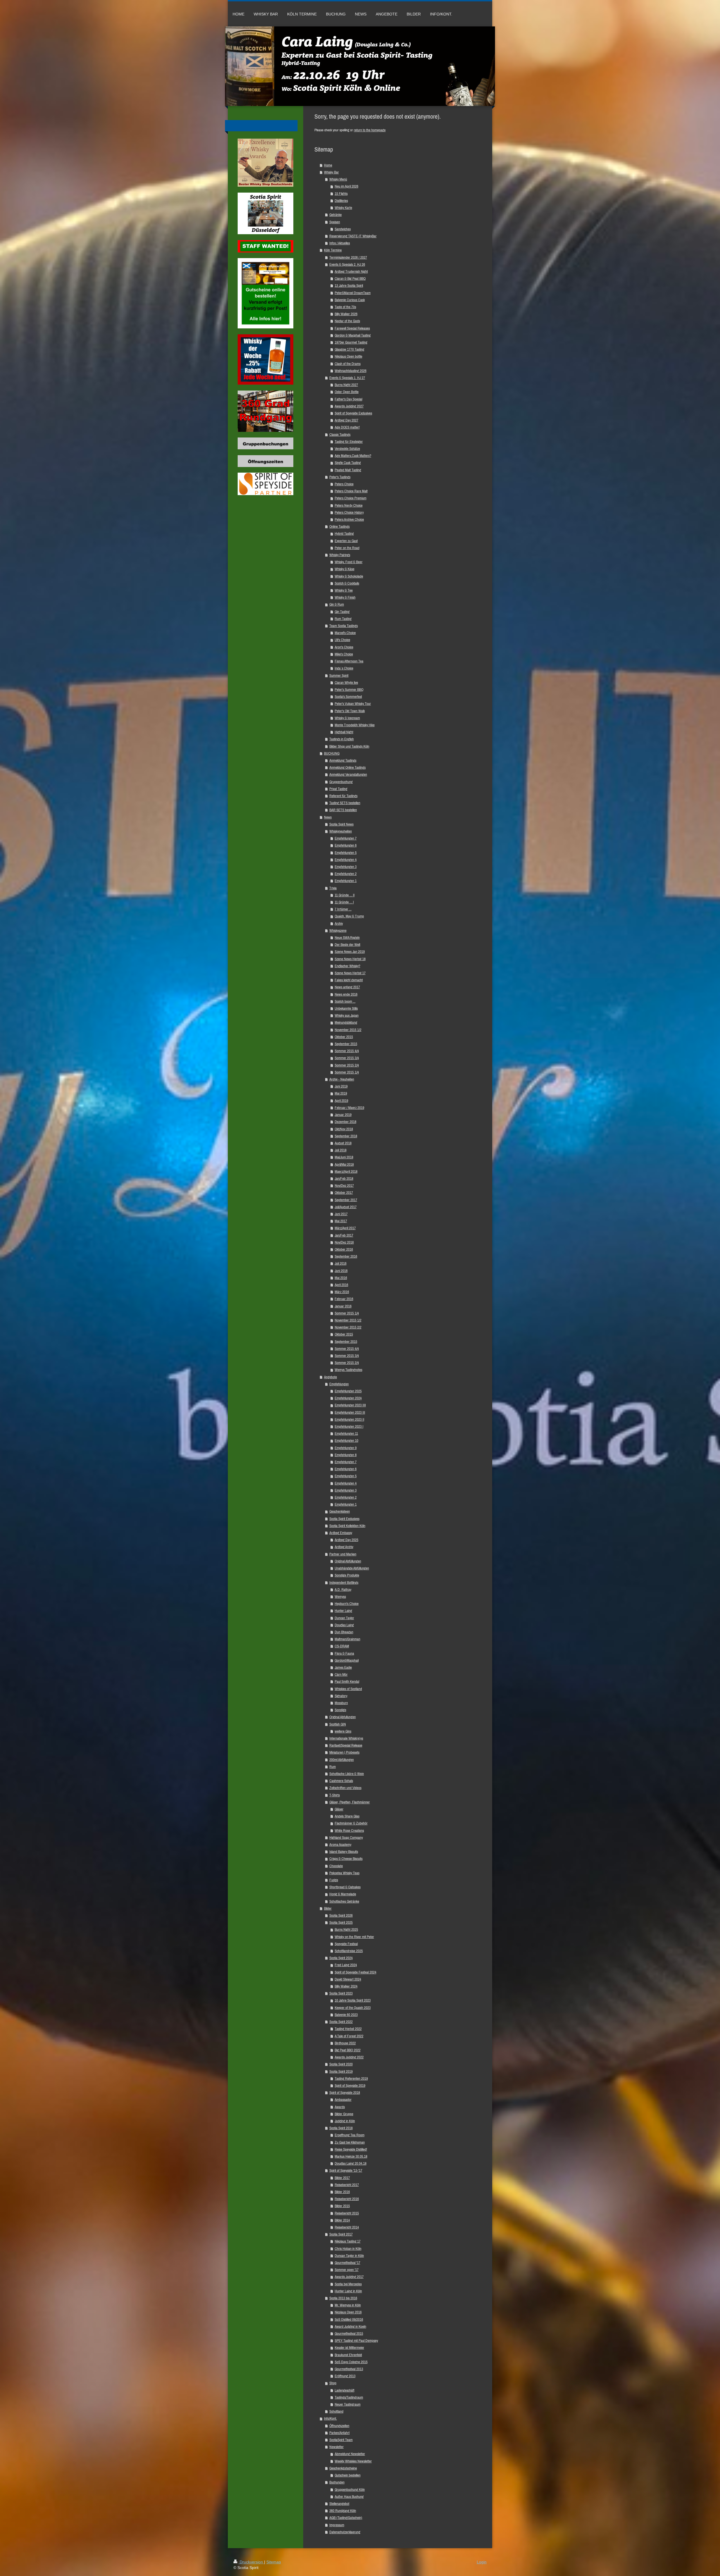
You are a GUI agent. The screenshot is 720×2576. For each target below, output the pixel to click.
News (328, 817)
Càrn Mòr (341, 1674)
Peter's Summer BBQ (349, 690)
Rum (333, 1767)
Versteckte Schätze (347, 449)
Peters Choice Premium (351, 498)
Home (328, 165)
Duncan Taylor (344, 1618)
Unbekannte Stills (346, 1008)
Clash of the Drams (348, 364)
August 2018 (343, 1143)
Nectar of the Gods (347, 321)
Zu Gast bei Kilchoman (350, 2142)
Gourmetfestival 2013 (349, 2369)
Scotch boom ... (345, 1001)
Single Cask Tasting (348, 463)
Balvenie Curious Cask (350, 300)
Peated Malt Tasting (348, 470)
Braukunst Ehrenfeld (348, 2355)
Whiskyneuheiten (341, 831)
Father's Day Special (348, 399)
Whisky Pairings (340, 555)
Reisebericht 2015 (347, 2213)
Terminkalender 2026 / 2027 (348, 257)
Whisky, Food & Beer (349, 562)
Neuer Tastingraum (348, 2404)
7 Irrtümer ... (343, 909)
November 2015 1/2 (348, 1030)
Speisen (335, 222)
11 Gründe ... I (344, 902)
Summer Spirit (339, 675)
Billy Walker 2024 (346, 1986)
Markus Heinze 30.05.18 (351, 2156)
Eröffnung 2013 (345, 2376)
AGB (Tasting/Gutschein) (346, 2518)
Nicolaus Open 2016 (348, 2312)
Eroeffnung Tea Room (350, 2135)
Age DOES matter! (347, 427)
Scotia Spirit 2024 (341, 1958)
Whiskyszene (338, 931)
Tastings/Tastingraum (349, 2397)
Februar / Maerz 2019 (349, 1108)
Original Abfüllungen (348, 1561)
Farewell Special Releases (352, 328)
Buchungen (337, 2482)
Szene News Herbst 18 (350, 959)
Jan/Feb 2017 (344, 1235)
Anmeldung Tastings (343, 760)
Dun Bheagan (344, 1632)
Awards (340, 2107)
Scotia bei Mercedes (348, 2284)
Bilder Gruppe (344, 2114)
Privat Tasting (338, 789)
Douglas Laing (344, 1625)
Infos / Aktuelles (340, 243)
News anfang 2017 (347, 987)
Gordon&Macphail (347, 1660)
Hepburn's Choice (347, 1604)
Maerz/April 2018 (346, 1171)
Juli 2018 (341, 1150)
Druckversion (251, 2562)
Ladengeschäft (345, 2390)
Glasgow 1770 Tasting (349, 349)
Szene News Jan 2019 (350, 952)
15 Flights (341, 194)
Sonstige (340, 1710)
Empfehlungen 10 (346, 1441)
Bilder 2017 (342, 2178)
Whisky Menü (338, 179)
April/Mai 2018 (344, 1164)
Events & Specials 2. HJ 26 (347, 264)
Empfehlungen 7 (346, 838)
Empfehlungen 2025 (348, 1391)
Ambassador (343, 2100)
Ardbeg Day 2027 (346, 420)
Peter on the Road (347, 548)
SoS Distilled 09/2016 (349, 2319)
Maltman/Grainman (347, 1639)
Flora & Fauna (344, 1653)
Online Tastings (339, 526)
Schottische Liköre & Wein (347, 1774)
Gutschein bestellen (348, 2475)
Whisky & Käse (345, 569)
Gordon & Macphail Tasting (353, 335)
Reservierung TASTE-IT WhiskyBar (353, 236)
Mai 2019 (341, 1093)
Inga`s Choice (344, 668)
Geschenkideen (340, 1511)
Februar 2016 (344, 1299)
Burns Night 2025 (346, 1929)
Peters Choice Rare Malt (351, 491)
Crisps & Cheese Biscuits (346, 1859)
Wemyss (340, 1597)
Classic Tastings (340, 435)
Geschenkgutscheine (343, 2468)
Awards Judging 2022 (349, 2057)
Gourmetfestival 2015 (349, 2333)
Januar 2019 (343, 1115)
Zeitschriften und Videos (345, 1788)
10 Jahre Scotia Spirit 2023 (353, 2000)
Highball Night (344, 732)
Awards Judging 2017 (349, 2277)
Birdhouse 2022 (345, 2043)
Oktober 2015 (344, 1037)
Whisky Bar (331, 172)
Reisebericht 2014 (347, 2227)
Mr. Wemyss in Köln (348, 2305)
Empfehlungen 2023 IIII (350, 1405)
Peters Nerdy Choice (349, 505)
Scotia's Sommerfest (348, 697)
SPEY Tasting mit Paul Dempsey (356, 2341)
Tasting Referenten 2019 (351, 2078)
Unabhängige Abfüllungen (352, 1568)
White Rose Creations (349, 1831)
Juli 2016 (341, 1263)
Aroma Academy (340, 1845)
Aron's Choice (344, 647)
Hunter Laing (343, 1611)
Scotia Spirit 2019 (341, 2071)
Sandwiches (343, 229)
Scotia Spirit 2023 (341, 1993)
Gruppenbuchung (341, 782)
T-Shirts (335, 1795)
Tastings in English (342, 739)
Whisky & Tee (344, 590)
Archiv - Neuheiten (342, 1079)
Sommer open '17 (347, 2270)
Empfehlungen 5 (346, 853)
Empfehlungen (339, 1384)
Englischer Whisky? (347, 966)
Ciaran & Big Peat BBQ (350, 278)
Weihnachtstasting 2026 (351, 371)
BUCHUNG (332, 753)
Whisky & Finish (345, 597)
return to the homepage (370, 130)
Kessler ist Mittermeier (349, 2348)
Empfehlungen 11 (346, 1434)
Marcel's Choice (345, 633)
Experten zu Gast (346, 541)
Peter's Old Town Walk (350, 711)
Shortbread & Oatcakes (345, 1887)
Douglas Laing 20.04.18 (351, 2163)
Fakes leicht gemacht (349, 980)
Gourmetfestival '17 (347, 2263)
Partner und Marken (343, 1554)
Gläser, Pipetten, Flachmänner (350, 1802)
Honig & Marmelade (343, 1894)
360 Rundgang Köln (343, 2511)
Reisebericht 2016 (347, 2199)
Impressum (337, 2525)
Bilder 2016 (342, 2192)
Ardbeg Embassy (341, 1533)
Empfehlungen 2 (346, 874)
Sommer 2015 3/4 (347, 1058)
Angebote (330, 1377)
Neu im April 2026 (346, 186)
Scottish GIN (338, 1724)
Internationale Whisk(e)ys (346, 1738)
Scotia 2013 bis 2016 (343, 2298)
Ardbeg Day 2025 (346, 1540)
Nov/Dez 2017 (344, 1186)
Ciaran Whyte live (346, 683)
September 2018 (346, 1136)
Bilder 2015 (342, 2206)
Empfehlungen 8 (346, 1455)
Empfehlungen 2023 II (349, 1419)
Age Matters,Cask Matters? (353, 456)
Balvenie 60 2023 (346, 2015)
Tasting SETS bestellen (345, 803)
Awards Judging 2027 (349, 406)
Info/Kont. (330, 2418)
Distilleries (341, 201)
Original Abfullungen (343, 1717)
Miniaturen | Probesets (344, 1752)
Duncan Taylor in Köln (349, 2256)
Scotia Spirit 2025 (341, 1922)
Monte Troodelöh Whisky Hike (355, 725)
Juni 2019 (341, 1086)
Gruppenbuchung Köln (350, 2490)
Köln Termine (333, 250)
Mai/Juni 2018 (344, 1157)
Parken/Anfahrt (339, 2433)
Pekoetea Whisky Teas (344, 1873)
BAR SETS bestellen (343, 810)
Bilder (328, 1908)
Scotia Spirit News (341, 824)
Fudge (334, 1880)
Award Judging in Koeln (350, 2326)
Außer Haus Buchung (349, 2497)
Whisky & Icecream (347, 718)
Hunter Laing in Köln (348, 2291)
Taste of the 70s (345, 307)
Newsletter (337, 2447)
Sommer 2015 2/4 (347, 1065)
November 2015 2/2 (348, 1327)
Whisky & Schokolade (349, 576)
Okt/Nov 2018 (344, 1129)
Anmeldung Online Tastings (347, 767)
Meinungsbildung (346, 1022)
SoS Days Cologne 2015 (351, 2362)
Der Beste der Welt (347, 945)
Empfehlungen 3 (346, 867)
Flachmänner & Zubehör (351, 1823)
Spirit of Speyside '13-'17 (346, 2170)
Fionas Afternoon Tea (349, 661)
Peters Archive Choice (349, 519)
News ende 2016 (346, 994)
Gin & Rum (337, 604)
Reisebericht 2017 (347, 2185)
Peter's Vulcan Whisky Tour (353, 704)
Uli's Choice (342, 640)
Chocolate (336, 1866)
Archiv (339, 923)
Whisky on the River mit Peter (354, 1937)
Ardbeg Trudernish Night (351, 271)
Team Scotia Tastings (344, 626)
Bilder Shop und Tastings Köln (349, 746)
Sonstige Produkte (347, 1575)
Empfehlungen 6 (346, 845)
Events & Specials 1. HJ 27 (347, 378)
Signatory (341, 1696)
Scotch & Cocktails (347, 583)
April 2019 (341, 1101)
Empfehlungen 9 (346, 1448)
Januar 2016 (343, 1306)
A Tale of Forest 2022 (349, 2036)
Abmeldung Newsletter (350, 2454)
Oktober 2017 (344, 1193)
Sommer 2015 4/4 (347, 1051)
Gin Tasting (342, 612)
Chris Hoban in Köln (348, 2249)
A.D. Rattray (343, 1590)
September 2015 (346, 1044)
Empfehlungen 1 (346, 881)
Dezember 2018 (346, 1122)
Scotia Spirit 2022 (341, 2022)
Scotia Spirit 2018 (341, 2128)
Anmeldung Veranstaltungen (348, 774)
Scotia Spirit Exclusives (344, 1519)
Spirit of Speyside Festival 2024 (355, 1972)
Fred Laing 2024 (346, 1965)
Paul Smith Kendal (347, 1681)
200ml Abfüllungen (342, 1760)
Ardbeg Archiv (344, 1547)
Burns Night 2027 (346, 385)
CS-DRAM (342, 1646)
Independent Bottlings (344, 1583)
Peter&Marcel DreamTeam (353, 293)
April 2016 (341, 1285)
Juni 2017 (341, 1214)
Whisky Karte (343, 208)
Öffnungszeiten (339, 2426)
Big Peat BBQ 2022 (348, 2050)
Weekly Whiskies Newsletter (353, 2461)
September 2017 (346, 1200)
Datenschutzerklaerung (345, 2532)
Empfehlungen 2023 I (349, 1426)
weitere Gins (343, 1731)
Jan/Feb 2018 (344, 1178)
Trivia (333, 888)
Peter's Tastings (340, 477)
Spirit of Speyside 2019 (350, 2086)
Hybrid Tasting (344, 534)
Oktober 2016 (344, 1249)
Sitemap (274, 2562)
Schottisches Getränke (344, 1901)
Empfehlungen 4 (346, 860)
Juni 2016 (341, 1271)
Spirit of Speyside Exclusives (353, 413)
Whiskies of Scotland (348, 1689)
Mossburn (341, 1703)
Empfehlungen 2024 (348, 1398)
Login (482, 2562)
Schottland (336, 2411)
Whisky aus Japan (347, 1015)
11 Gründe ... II (345, 895)
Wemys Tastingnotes (348, 1370)
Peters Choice (344, 484)
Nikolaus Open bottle (348, 356)
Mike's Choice (344, 654)
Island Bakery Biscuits (344, 1852)
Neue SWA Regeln (347, 938)
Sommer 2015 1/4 (347, 1072)
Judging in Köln (345, 2121)
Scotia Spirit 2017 (341, 2234)
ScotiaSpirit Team (341, 2440)
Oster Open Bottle (347, 392)
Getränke (336, 215)
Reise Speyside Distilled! (351, 2149)
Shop (333, 2383)
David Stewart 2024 (348, 1979)
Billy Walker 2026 (346, 314)
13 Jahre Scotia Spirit (349, 286)
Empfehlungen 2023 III (350, 1412)
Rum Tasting (343, 619)
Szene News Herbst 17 (350, 973)
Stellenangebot (339, 2504)
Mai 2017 (341, 1221)
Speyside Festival (346, 1944)
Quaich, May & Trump (349, 916)
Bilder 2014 (342, 2220)
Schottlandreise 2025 (349, 1951)
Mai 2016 (341, 1278)
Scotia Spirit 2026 (341, 1915)
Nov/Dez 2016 (344, 1242)
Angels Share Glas (347, 1816)
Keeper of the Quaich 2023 (353, 2008)
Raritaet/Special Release (346, 1745)
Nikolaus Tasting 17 (348, 2241)
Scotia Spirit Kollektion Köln (347, 1526)
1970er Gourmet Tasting (351, 342)
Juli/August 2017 (346, 1207)
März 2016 (342, 1292)
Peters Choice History (349, 512)
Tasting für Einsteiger (349, 442)
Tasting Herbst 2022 (348, 2029)
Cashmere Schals (341, 1781)
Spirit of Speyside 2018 (345, 2093)
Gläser (339, 1809)
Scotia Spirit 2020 (341, 2064)
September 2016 (346, 1256)
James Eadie (343, 1667)
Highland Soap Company (346, 1838)
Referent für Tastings (343, 796)
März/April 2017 (345, 1228)
